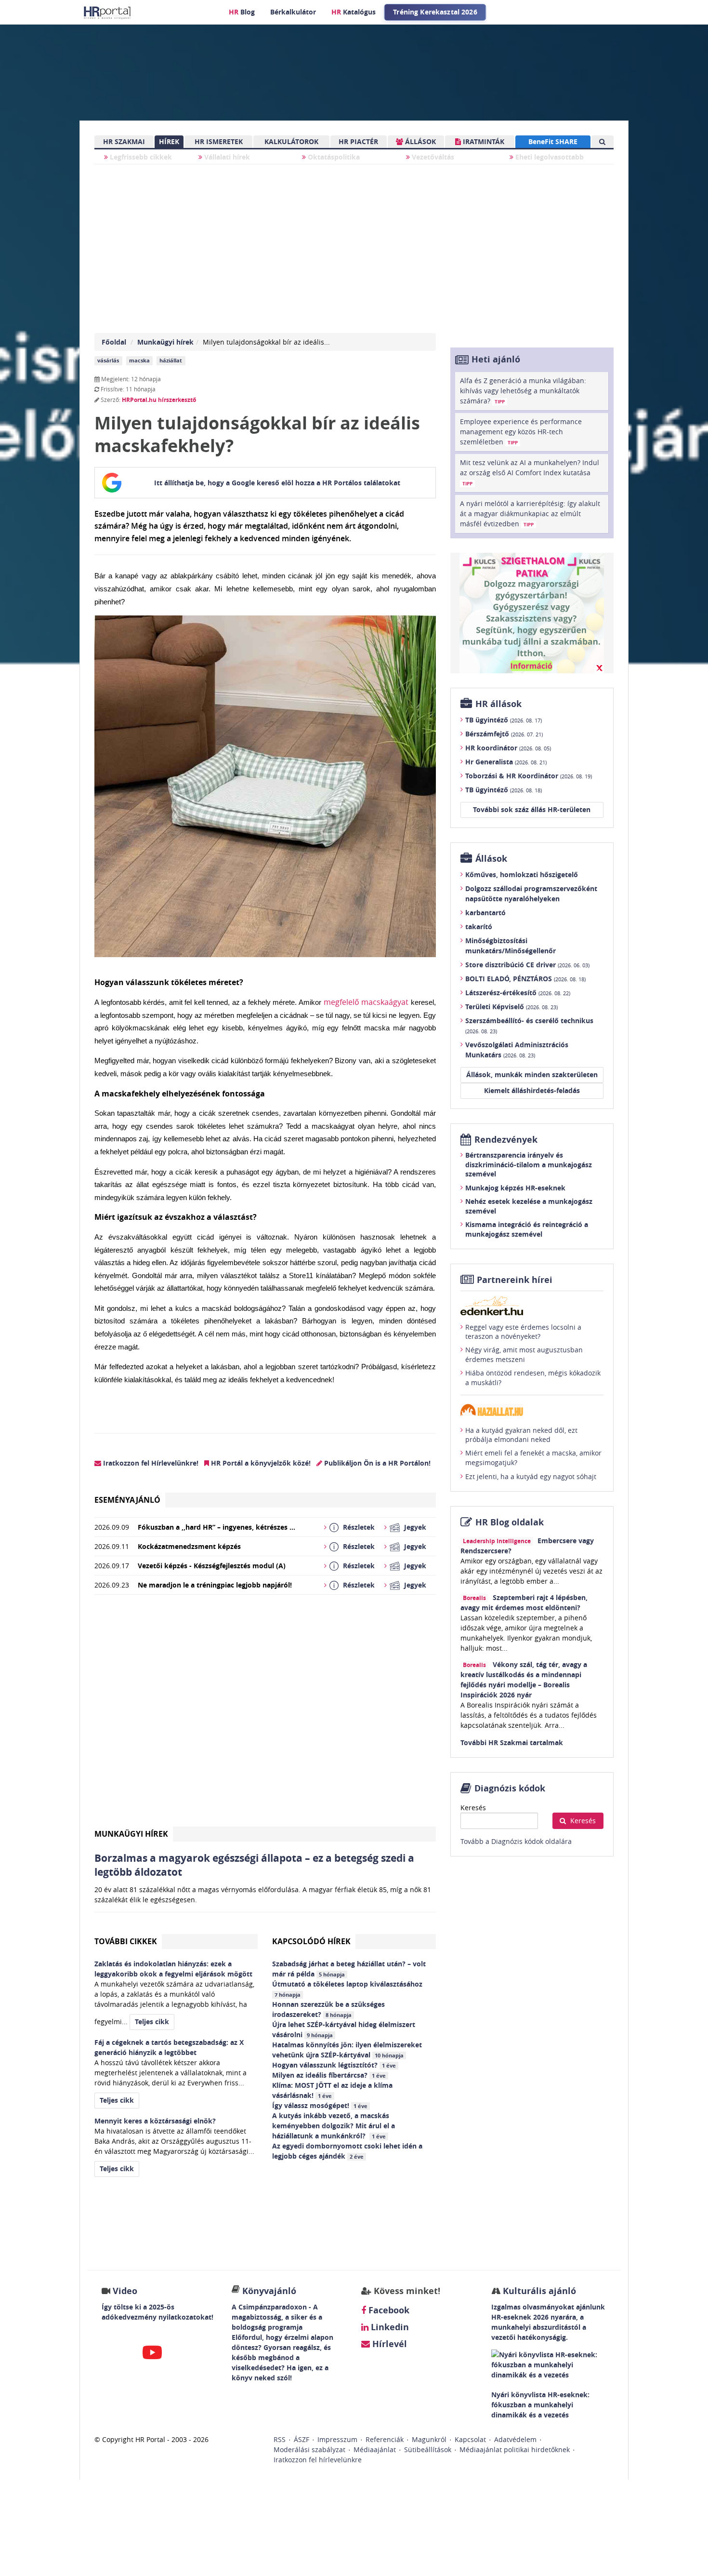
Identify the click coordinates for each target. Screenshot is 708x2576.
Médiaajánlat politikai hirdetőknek (515, 2449)
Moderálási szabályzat (309, 2449)
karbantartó (485, 913)
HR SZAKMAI (124, 141)
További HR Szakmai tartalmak (512, 1742)
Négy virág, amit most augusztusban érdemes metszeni (524, 1355)
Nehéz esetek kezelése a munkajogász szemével (529, 1206)
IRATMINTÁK (483, 141)
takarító (479, 927)
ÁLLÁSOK (420, 141)
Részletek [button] (359, 1527)
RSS (280, 2439)
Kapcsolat (470, 2439)
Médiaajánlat (375, 2449)
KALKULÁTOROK (291, 141)
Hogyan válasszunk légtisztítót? (334, 2065)
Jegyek (415, 1527)
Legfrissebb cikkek (140, 157)
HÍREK (169, 141)
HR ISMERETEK (219, 141)
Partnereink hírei (515, 1280)
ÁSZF (302, 2439)
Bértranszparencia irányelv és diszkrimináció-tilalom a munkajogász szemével (529, 1164)
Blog (242, 12)
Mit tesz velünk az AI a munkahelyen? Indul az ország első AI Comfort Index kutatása (530, 472)
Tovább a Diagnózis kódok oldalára (516, 1841)
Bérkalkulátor (293, 12)
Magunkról (429, 2439)
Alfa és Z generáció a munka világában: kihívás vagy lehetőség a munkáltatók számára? (523, 391)
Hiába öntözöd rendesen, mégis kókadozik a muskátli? (533, 1378)
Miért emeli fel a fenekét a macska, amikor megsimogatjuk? (533, 1458)
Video (125, 2291)
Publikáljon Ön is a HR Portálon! (376, 1463)
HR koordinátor (508, 748)
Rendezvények (506, 1140)
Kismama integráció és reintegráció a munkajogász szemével (527, 1229)
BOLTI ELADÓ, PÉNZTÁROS (525, 979)
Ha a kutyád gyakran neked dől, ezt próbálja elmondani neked (521, 1435)
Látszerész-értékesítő (518, 993)
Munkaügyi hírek (165, 342)
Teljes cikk (152, 2022)
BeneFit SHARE (553, 141)
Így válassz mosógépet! (320, 2105)
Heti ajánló (496, 359)
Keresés (473, 1808)
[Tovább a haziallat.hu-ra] (532, 1410)
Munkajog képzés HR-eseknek (515, 1188)
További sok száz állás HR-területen (532, 809)
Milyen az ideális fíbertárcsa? (329, 2075)
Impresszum (337, 2439)
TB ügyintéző (504, 720)
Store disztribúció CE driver (527, 965)
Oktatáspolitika (333, 157)
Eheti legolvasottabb (549, 157)
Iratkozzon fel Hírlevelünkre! (150, 1463)
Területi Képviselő (511, 1007)
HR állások (498, 704)
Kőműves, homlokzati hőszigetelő (522, 874)
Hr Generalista (506, 762)
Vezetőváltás (432, 157)
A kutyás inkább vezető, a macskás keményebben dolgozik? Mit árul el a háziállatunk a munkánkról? (334, 2126)
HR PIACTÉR (358, 141)
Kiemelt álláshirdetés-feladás (532, 1090)
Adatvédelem (515, 2439)
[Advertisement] (265, 1715)
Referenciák (385, 2439)
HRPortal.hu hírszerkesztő (159, 400)
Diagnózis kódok (510, 1788)
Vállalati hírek (226, 157)
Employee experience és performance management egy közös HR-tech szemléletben (521, 432)
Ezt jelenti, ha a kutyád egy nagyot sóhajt (531, 1476)
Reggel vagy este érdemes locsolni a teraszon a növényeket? (523, 1332)
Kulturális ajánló (538, 2291)
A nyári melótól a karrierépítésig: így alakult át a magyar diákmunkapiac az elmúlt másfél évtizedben (530, 514)
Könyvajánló (269, 2291)
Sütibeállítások (428, 2449)
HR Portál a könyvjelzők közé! (260, 1463)
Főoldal (114, 342)
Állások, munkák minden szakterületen (532, 1074)
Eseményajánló (127, 1500)
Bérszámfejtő (504, 734)
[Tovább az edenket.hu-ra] (532, 1306)
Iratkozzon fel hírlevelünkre (318, 2460)
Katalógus (354, 12)
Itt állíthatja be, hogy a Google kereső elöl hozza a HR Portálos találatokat (277, 483)
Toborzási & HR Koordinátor (529, 776)
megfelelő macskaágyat (366, 1002)
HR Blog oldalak (510, 1522)
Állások (491, 859)
